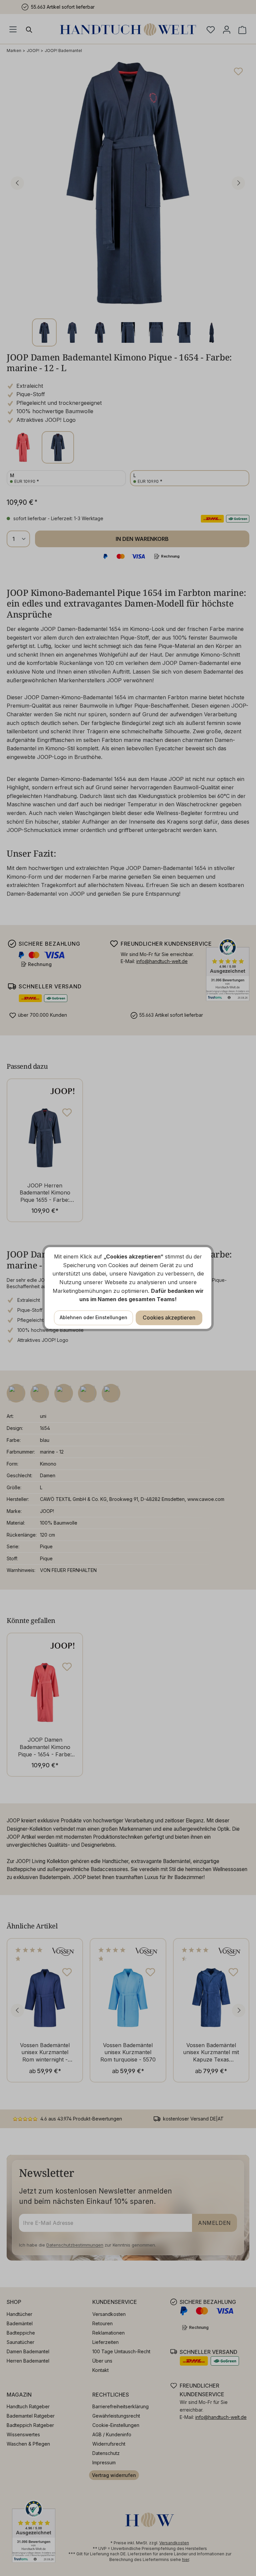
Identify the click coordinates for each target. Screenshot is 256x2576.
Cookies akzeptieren (169, 1318)
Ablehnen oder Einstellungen (93, 1317)
